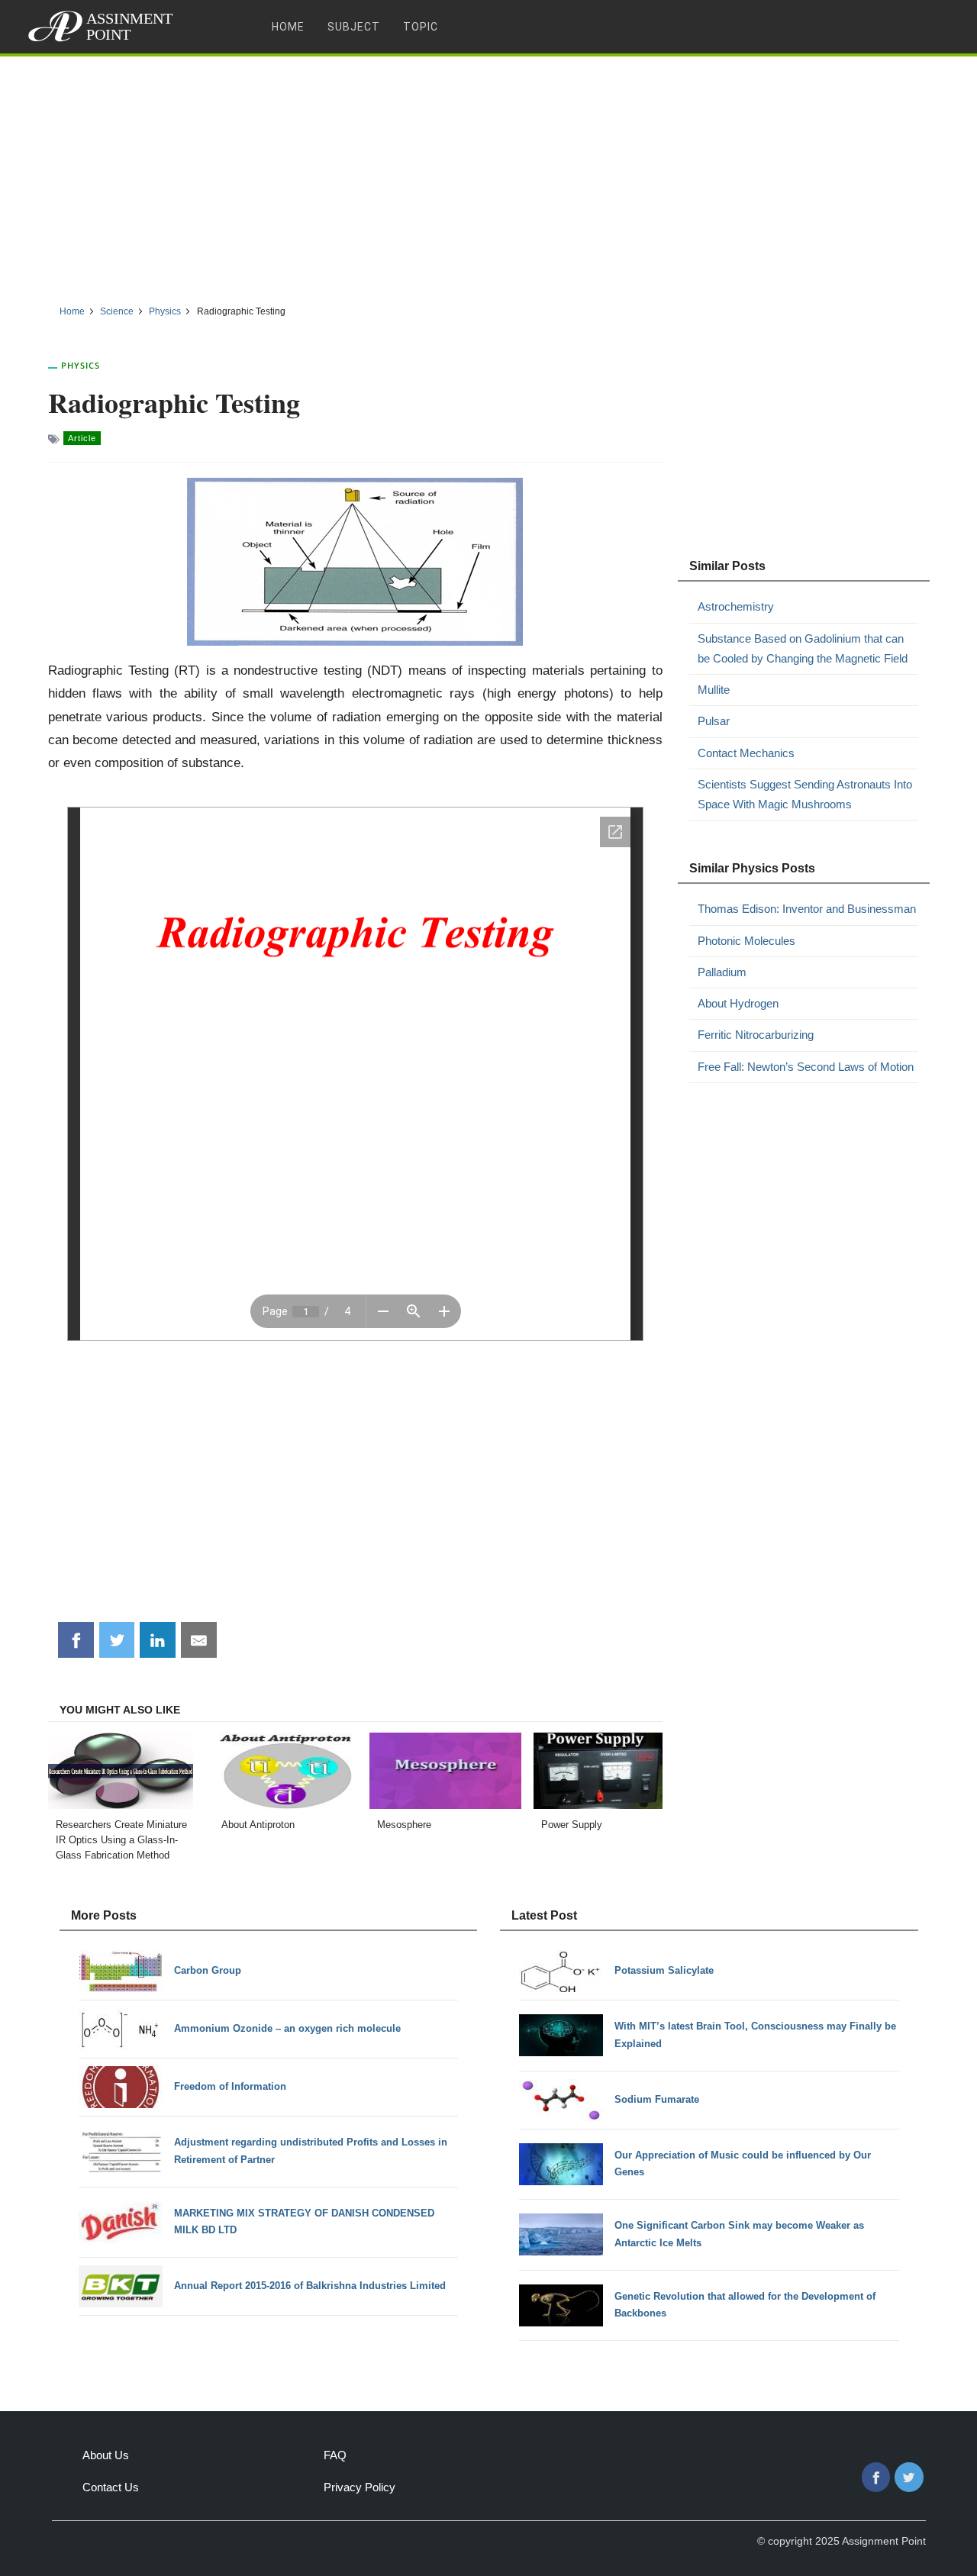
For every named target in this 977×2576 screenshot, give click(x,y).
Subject (354, 27)
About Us (106, 2455)
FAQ (335, 2455)
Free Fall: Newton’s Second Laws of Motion (806, 1067)
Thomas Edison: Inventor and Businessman (807, 909)
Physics (81, 365)
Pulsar (714, 721)
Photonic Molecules (746, 941)
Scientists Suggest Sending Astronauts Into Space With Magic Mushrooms (805, 794)
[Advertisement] (488, 175)
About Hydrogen (738, 1003)
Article (82, 438)
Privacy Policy (360, 2487)
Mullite (714, 690)
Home (288, 27)
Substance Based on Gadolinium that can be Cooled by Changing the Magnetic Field (803, 648)
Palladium (722, 972)
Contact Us (111, 2487)
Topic (421, 27)
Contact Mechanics (746, 753)
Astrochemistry (736, 606)
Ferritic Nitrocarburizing (756, 1035)
